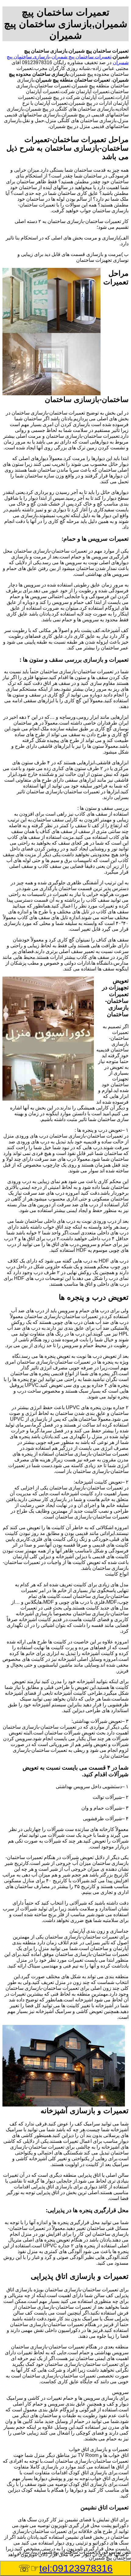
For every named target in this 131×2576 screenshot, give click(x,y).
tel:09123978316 (76, 2568)
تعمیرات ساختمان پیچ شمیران (81, 57)
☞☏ (65, 2568)
